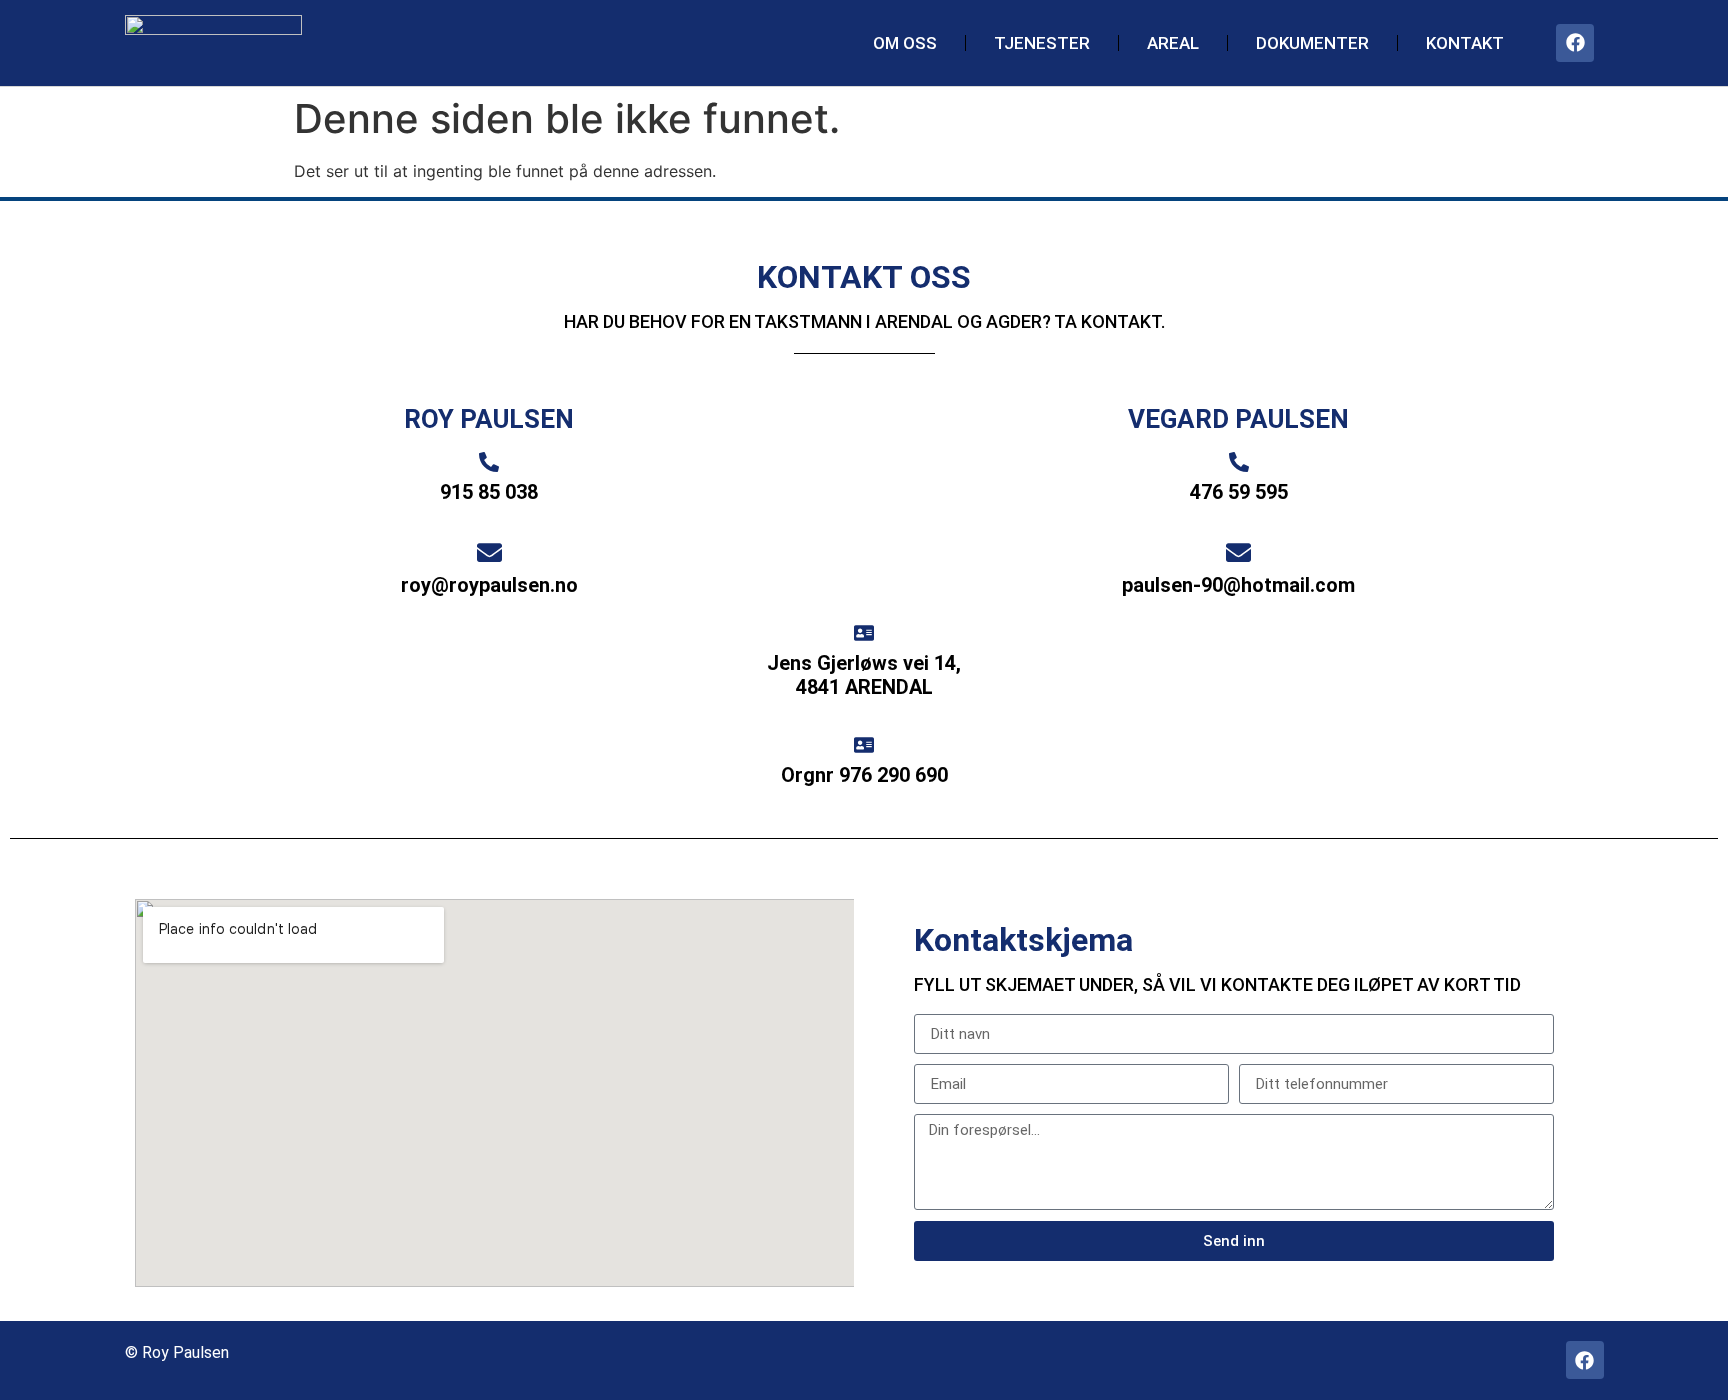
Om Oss (905, 43)
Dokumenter (1312, 43)
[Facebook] (1575, 43)
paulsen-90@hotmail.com (1238, 585)
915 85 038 (489, 492)
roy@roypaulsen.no (489, 585)
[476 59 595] (1239, 462)
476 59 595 (1239, 492)
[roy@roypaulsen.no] (489, 552)
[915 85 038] (489, 462)
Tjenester (1042, 43)
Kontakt (1465, 43)
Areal (1173, 43)
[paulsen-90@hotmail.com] (1238, 552)
